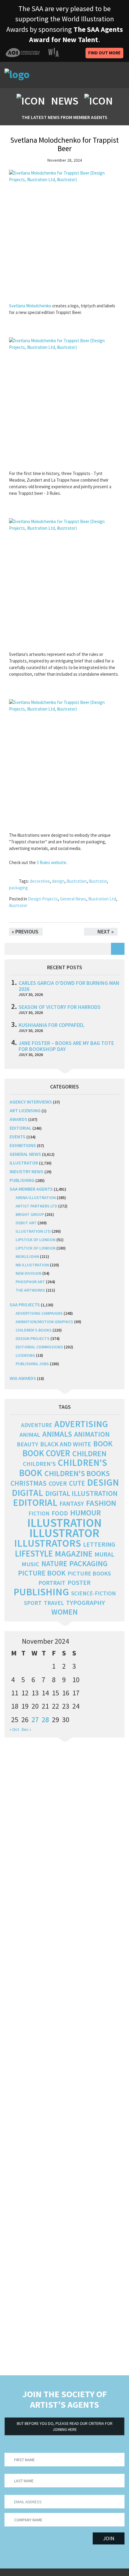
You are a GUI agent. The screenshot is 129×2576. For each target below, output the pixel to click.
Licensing (25, 1355)
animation (92, 1434)
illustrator (98, 881)
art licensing (25, 1110)
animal (30, 1435)
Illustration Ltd (102, 899)
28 (45, 1720)
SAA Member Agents (31, 1189)
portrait (52, 1583)
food (60, 1513)
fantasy (72, 1504)
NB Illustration (32, 1265)
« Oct (14, 1729)
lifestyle (34, 1554)
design (58, 881)
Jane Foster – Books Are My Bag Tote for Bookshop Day (66, 1046)
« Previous (25, 932)
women (64, 1612)
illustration (77, 881)
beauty (27, 1444)
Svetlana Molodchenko (30, 306)
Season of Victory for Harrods (60, 1007)
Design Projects (43, 899)
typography (85, 1603)
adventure (37, 1425)
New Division (28, 1273)
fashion (101, 1503)
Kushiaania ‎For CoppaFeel (52, 1025)
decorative (40, 881)
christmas (28, 1483)
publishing (22, 1180)
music (30, 1564)
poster (79, 1582)
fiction (39, 1513)
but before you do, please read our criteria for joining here (65, 2426)
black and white (66, 1444)
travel (54, 1603)
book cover (46, 1453)
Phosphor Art (30, 1282)
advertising (81, 1424)
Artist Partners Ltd (36, 1206)
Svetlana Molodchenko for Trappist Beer (64, 144)
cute (77, 1483)
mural (104, 1554)
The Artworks (30, 1290)
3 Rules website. (52, 862)
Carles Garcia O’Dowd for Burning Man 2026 (69, 986)
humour (85, 1513)
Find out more (104, 53)
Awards (18, 1119)
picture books (89, 1573)
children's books (77, 1473)
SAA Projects (25, 1305)
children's (39, 1464)
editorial (21, 1128)
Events (18, 1137)
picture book (42, 1573)
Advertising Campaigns (39, 1313)
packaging (18, 888)
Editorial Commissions (39, 1347)
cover (58, 1483)
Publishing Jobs (32, 1364)
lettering (99, 1544)
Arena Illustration (36, 1198)
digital (27, 1493)
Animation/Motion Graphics (44, 1322)
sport (33, 1603)
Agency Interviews (31, 1102)
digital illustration (81, 1493)
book (103, 1444)
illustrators (48, 1543)
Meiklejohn (27, 1256)
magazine (74, 1554)
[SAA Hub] (39, 75)
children (89, 1454)
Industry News (27, 1171)
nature (54, 1564)
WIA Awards (23, 1378)
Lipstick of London (36, 1240)
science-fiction (93, 1593)
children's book (63, 1468)
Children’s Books (34, 1330)
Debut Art (26, 1223)
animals (57, 1434)
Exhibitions (23, 1145)
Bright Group (30, 1214)
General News (73, 899)
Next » (106, 932)
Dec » (26, 1729)
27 (35, 1720)
